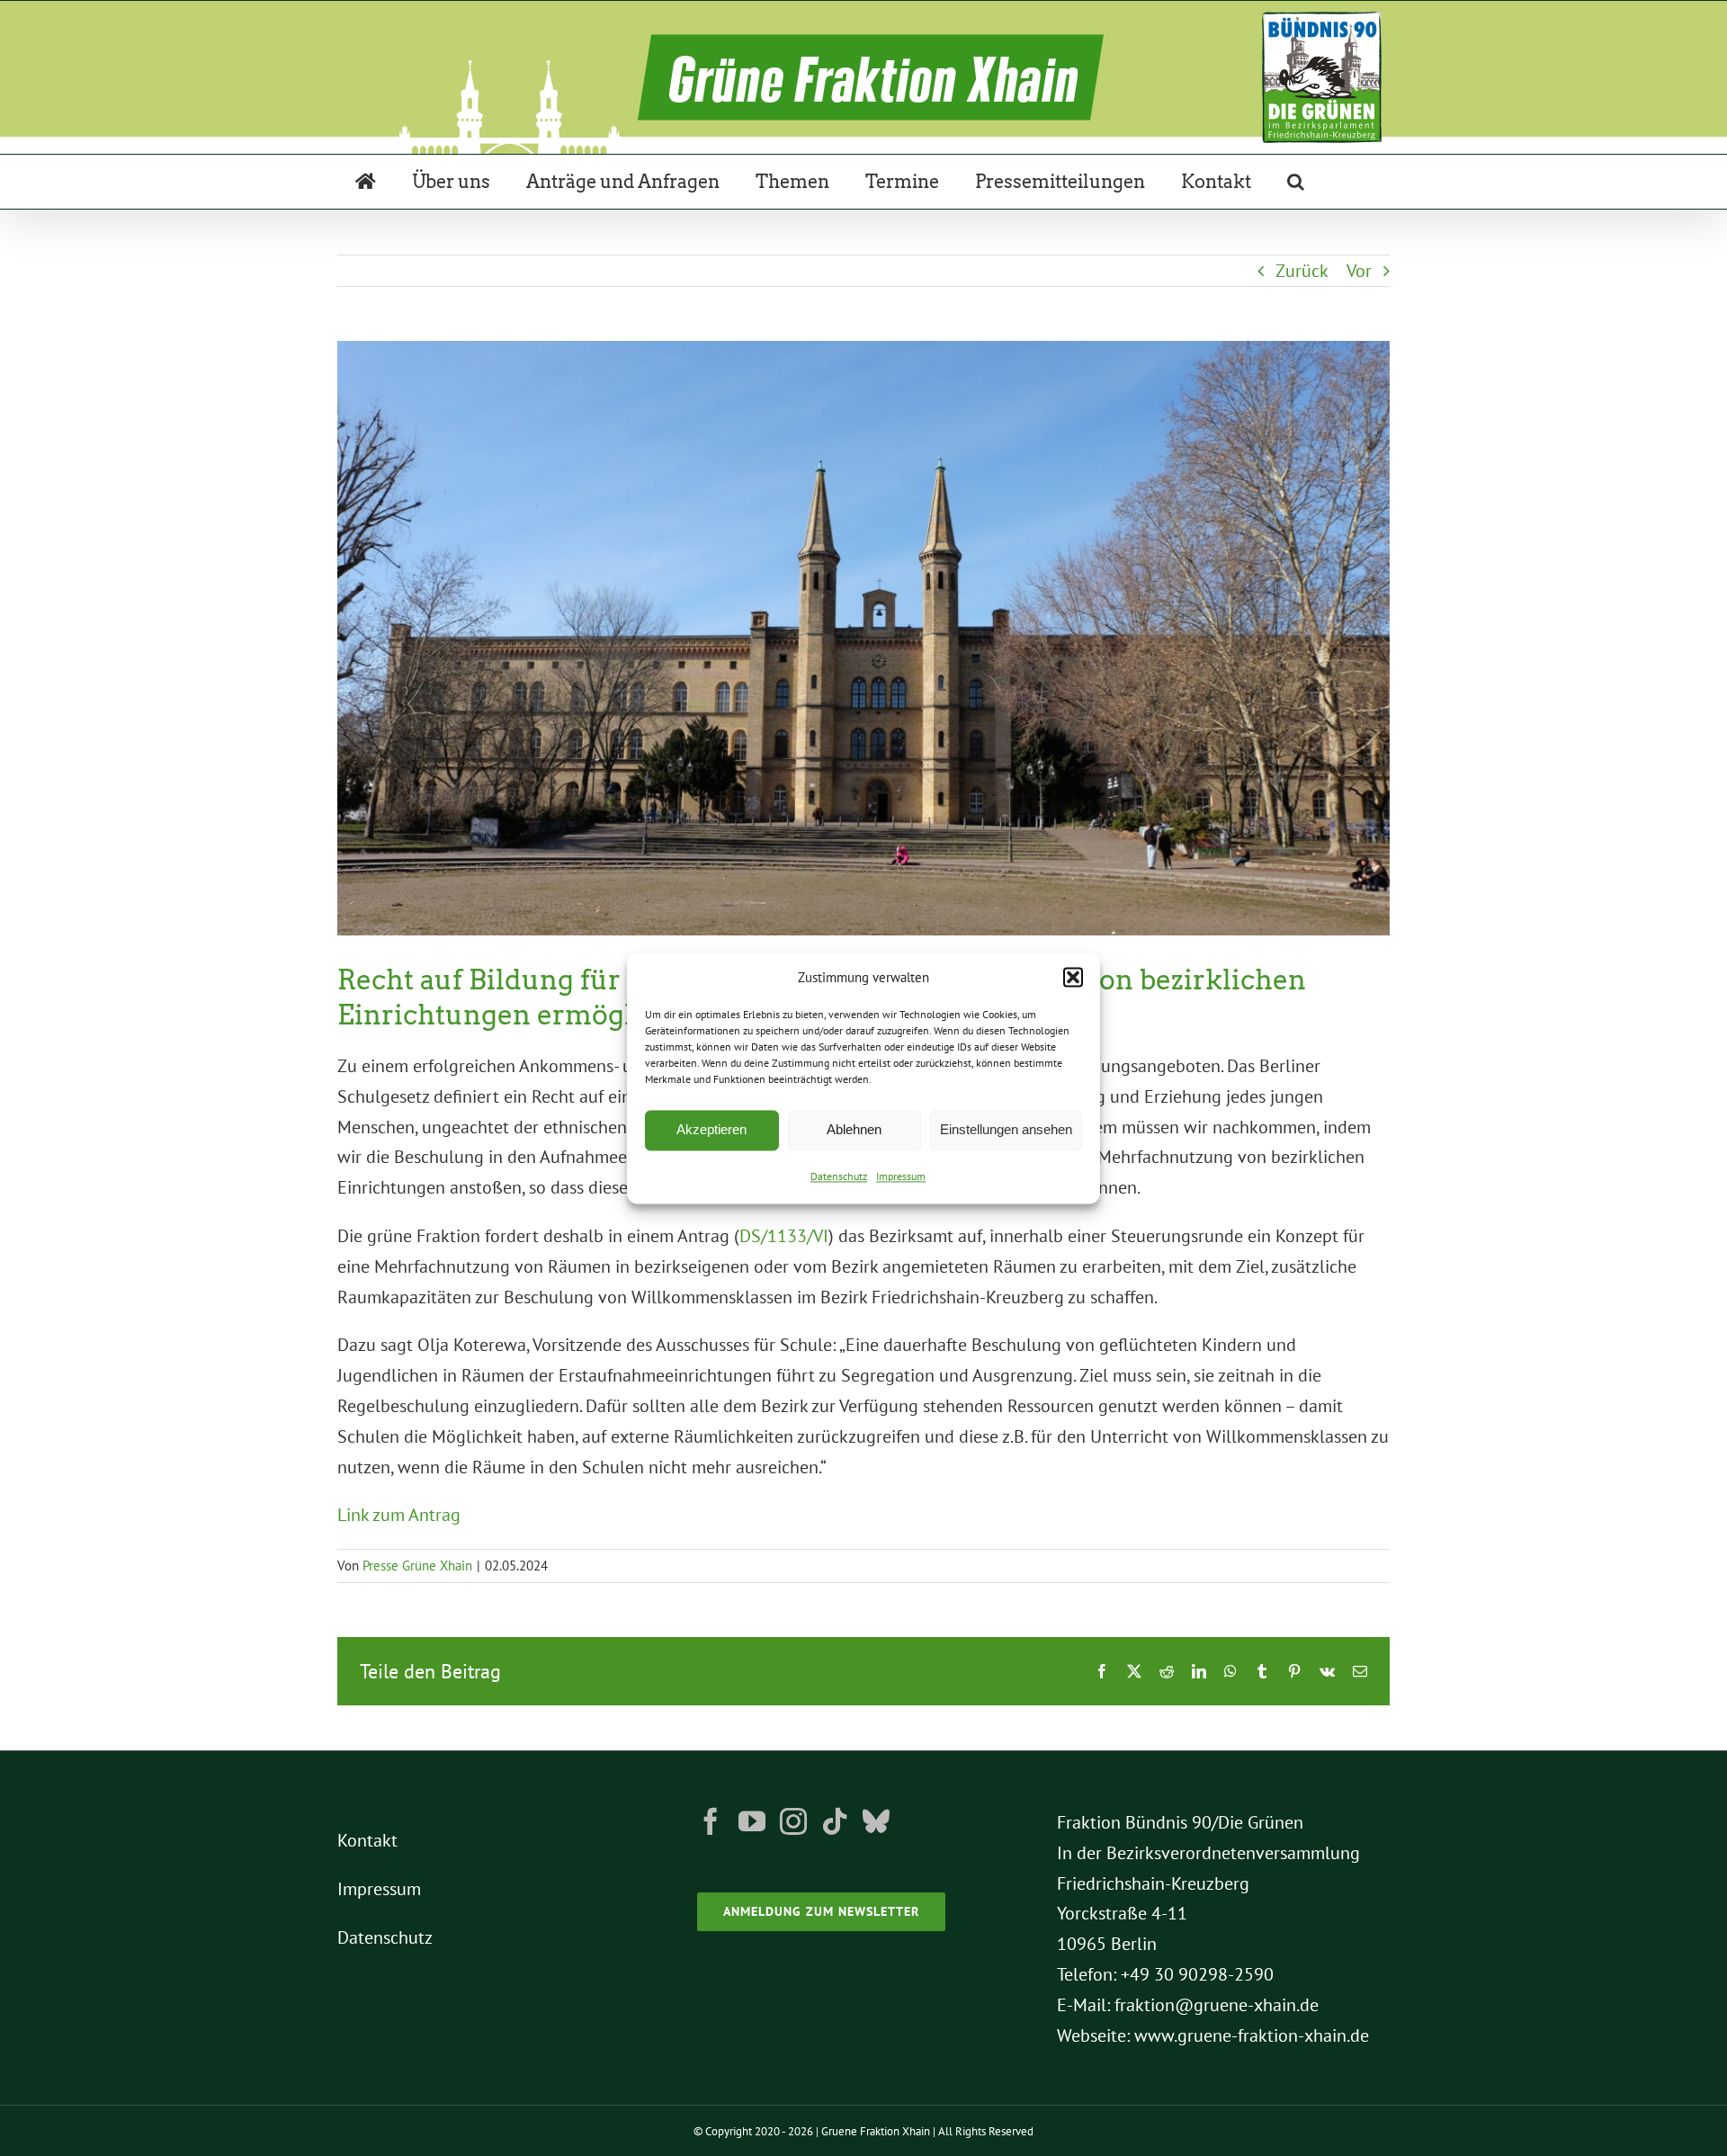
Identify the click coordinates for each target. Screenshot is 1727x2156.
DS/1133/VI (784, 1236)
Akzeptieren (711, 1130)
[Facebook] (711, 1821)
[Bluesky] (876, 1821)
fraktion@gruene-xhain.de (1217, 2005)
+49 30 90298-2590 (1197, 1974)
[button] (1073, 978)
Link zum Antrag (399, 1515)
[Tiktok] (835, 1821)
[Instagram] (793, 1821)
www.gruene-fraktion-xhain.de (1252, 2035)
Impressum (901, 1176)
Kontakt (367, 1840)
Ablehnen (854, 1130)
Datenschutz (839, 1176)
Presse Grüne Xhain (417, 1566)
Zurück (1302, 271)
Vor (1359, 271)
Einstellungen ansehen (1006, 1130)
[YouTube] (752, 1821)
